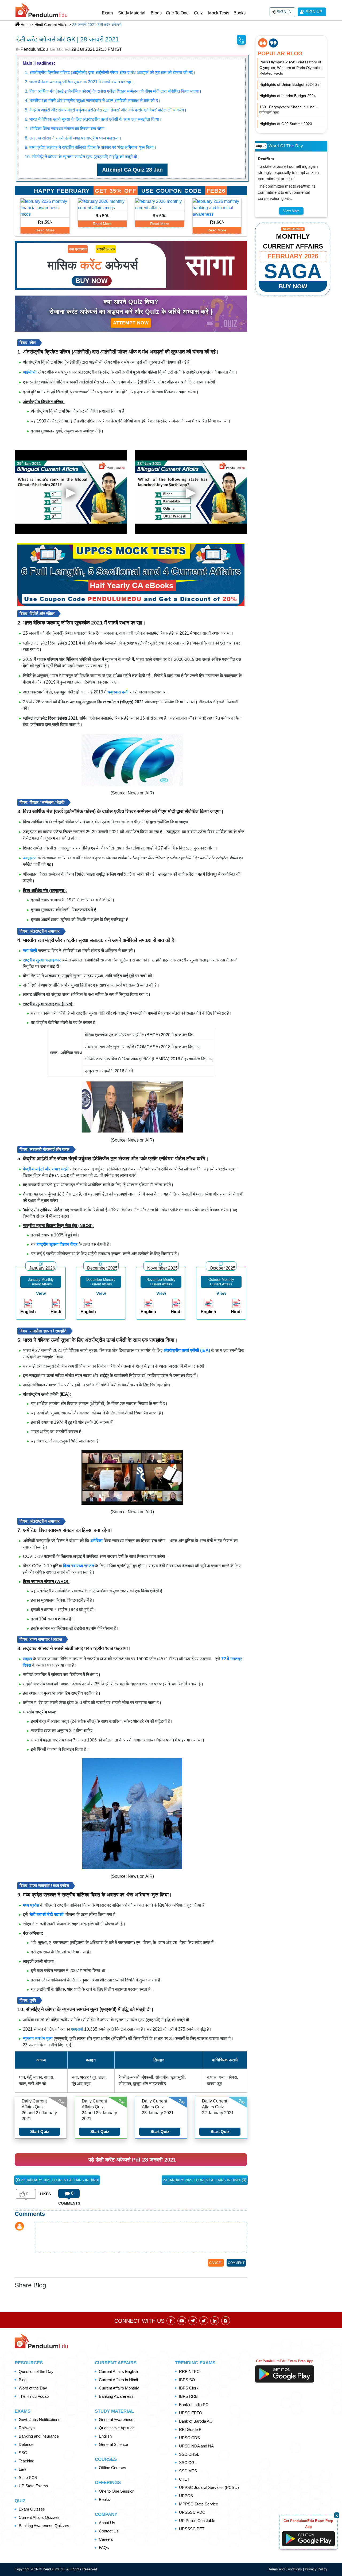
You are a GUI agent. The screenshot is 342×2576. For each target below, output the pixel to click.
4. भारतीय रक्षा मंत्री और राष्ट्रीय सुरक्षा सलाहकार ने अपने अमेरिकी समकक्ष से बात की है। (93, 101)
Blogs (156, 13)
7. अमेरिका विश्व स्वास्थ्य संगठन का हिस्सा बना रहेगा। (66, 129)
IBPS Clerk (189, 2388)
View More (291, 211)
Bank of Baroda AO (196, 2421)
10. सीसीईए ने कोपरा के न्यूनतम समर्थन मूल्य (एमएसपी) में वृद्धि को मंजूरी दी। (82, 157)
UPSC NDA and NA (196, 2446)
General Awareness (116, 2420)
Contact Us (109, 2531)
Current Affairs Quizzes (39, 2517)
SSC (23, 2453)
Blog (23, 2380)
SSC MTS (188, 2471)
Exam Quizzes (32, 2509)
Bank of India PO (194, 2405)
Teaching (26, 2461)
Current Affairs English (118, 2371)
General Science (113, 2444)
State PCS (28, 2478)
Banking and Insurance (39, 2436)
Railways (27, 2428)
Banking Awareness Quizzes (44, 2526)
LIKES (45, 2194)
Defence (26, 2444)
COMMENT (236, 2263)
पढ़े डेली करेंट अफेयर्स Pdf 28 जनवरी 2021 (132, 2160)
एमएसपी (77, 2029)
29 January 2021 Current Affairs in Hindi (202, 2180)
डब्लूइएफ (30, 858)
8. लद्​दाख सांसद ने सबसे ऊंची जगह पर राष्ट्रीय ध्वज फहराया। (73, 138)
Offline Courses (112, 2468)
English (105, 2436)
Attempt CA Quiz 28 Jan (132, 170)
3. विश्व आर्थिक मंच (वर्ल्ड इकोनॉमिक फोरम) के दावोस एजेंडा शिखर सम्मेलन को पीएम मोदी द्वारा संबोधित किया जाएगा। (113, 91)
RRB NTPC (189, 2371)
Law (22, 2469)
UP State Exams (33, 2486)
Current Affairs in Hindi (118, 2380)
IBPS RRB (188, 2396)
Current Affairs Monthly (119, 2388)
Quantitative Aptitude (117, 2428)
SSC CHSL (189, 2454)
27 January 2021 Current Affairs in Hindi (59, 2180)
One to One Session (117, 2491)
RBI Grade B (190, 2429)
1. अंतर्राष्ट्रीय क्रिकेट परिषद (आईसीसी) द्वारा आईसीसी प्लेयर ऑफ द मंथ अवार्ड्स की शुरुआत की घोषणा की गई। (110, 73)
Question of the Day (36, 2371)
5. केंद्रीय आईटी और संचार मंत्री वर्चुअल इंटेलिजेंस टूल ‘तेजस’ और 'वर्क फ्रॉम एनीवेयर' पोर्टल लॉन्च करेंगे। (106, 110)
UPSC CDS (189, 2438)
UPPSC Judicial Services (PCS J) (209, 2487)
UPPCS (186, 2496)
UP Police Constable (197, 2521)
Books (240, 13)
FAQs (104, 2548)
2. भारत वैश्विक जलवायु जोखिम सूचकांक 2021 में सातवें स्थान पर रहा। (79, 82)
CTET (184, 2479)
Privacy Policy (316, 2569)
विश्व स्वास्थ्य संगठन (79, 1566)
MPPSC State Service (199, 2504)
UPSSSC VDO (192, 2512)
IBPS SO (187, 2380)
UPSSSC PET (192, 2529)
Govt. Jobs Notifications (40, 2420)
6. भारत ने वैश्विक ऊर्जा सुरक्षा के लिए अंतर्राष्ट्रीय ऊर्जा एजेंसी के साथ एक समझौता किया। (93, 119)
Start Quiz (40, 2131)
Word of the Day (33, 2388)
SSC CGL (188, 2463)
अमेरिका (96, 1541)
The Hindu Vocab (34, 2396)
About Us (107, 2523)
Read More (45, 230)
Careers (106, 2539)
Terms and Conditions (286, 2569)
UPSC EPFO (191, 2413)
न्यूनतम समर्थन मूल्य (38, 2038)
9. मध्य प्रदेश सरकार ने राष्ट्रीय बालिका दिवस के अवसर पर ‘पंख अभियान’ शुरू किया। (91, 147)
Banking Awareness (116, 2396)
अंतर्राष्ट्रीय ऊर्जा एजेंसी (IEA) (187, 1350)
